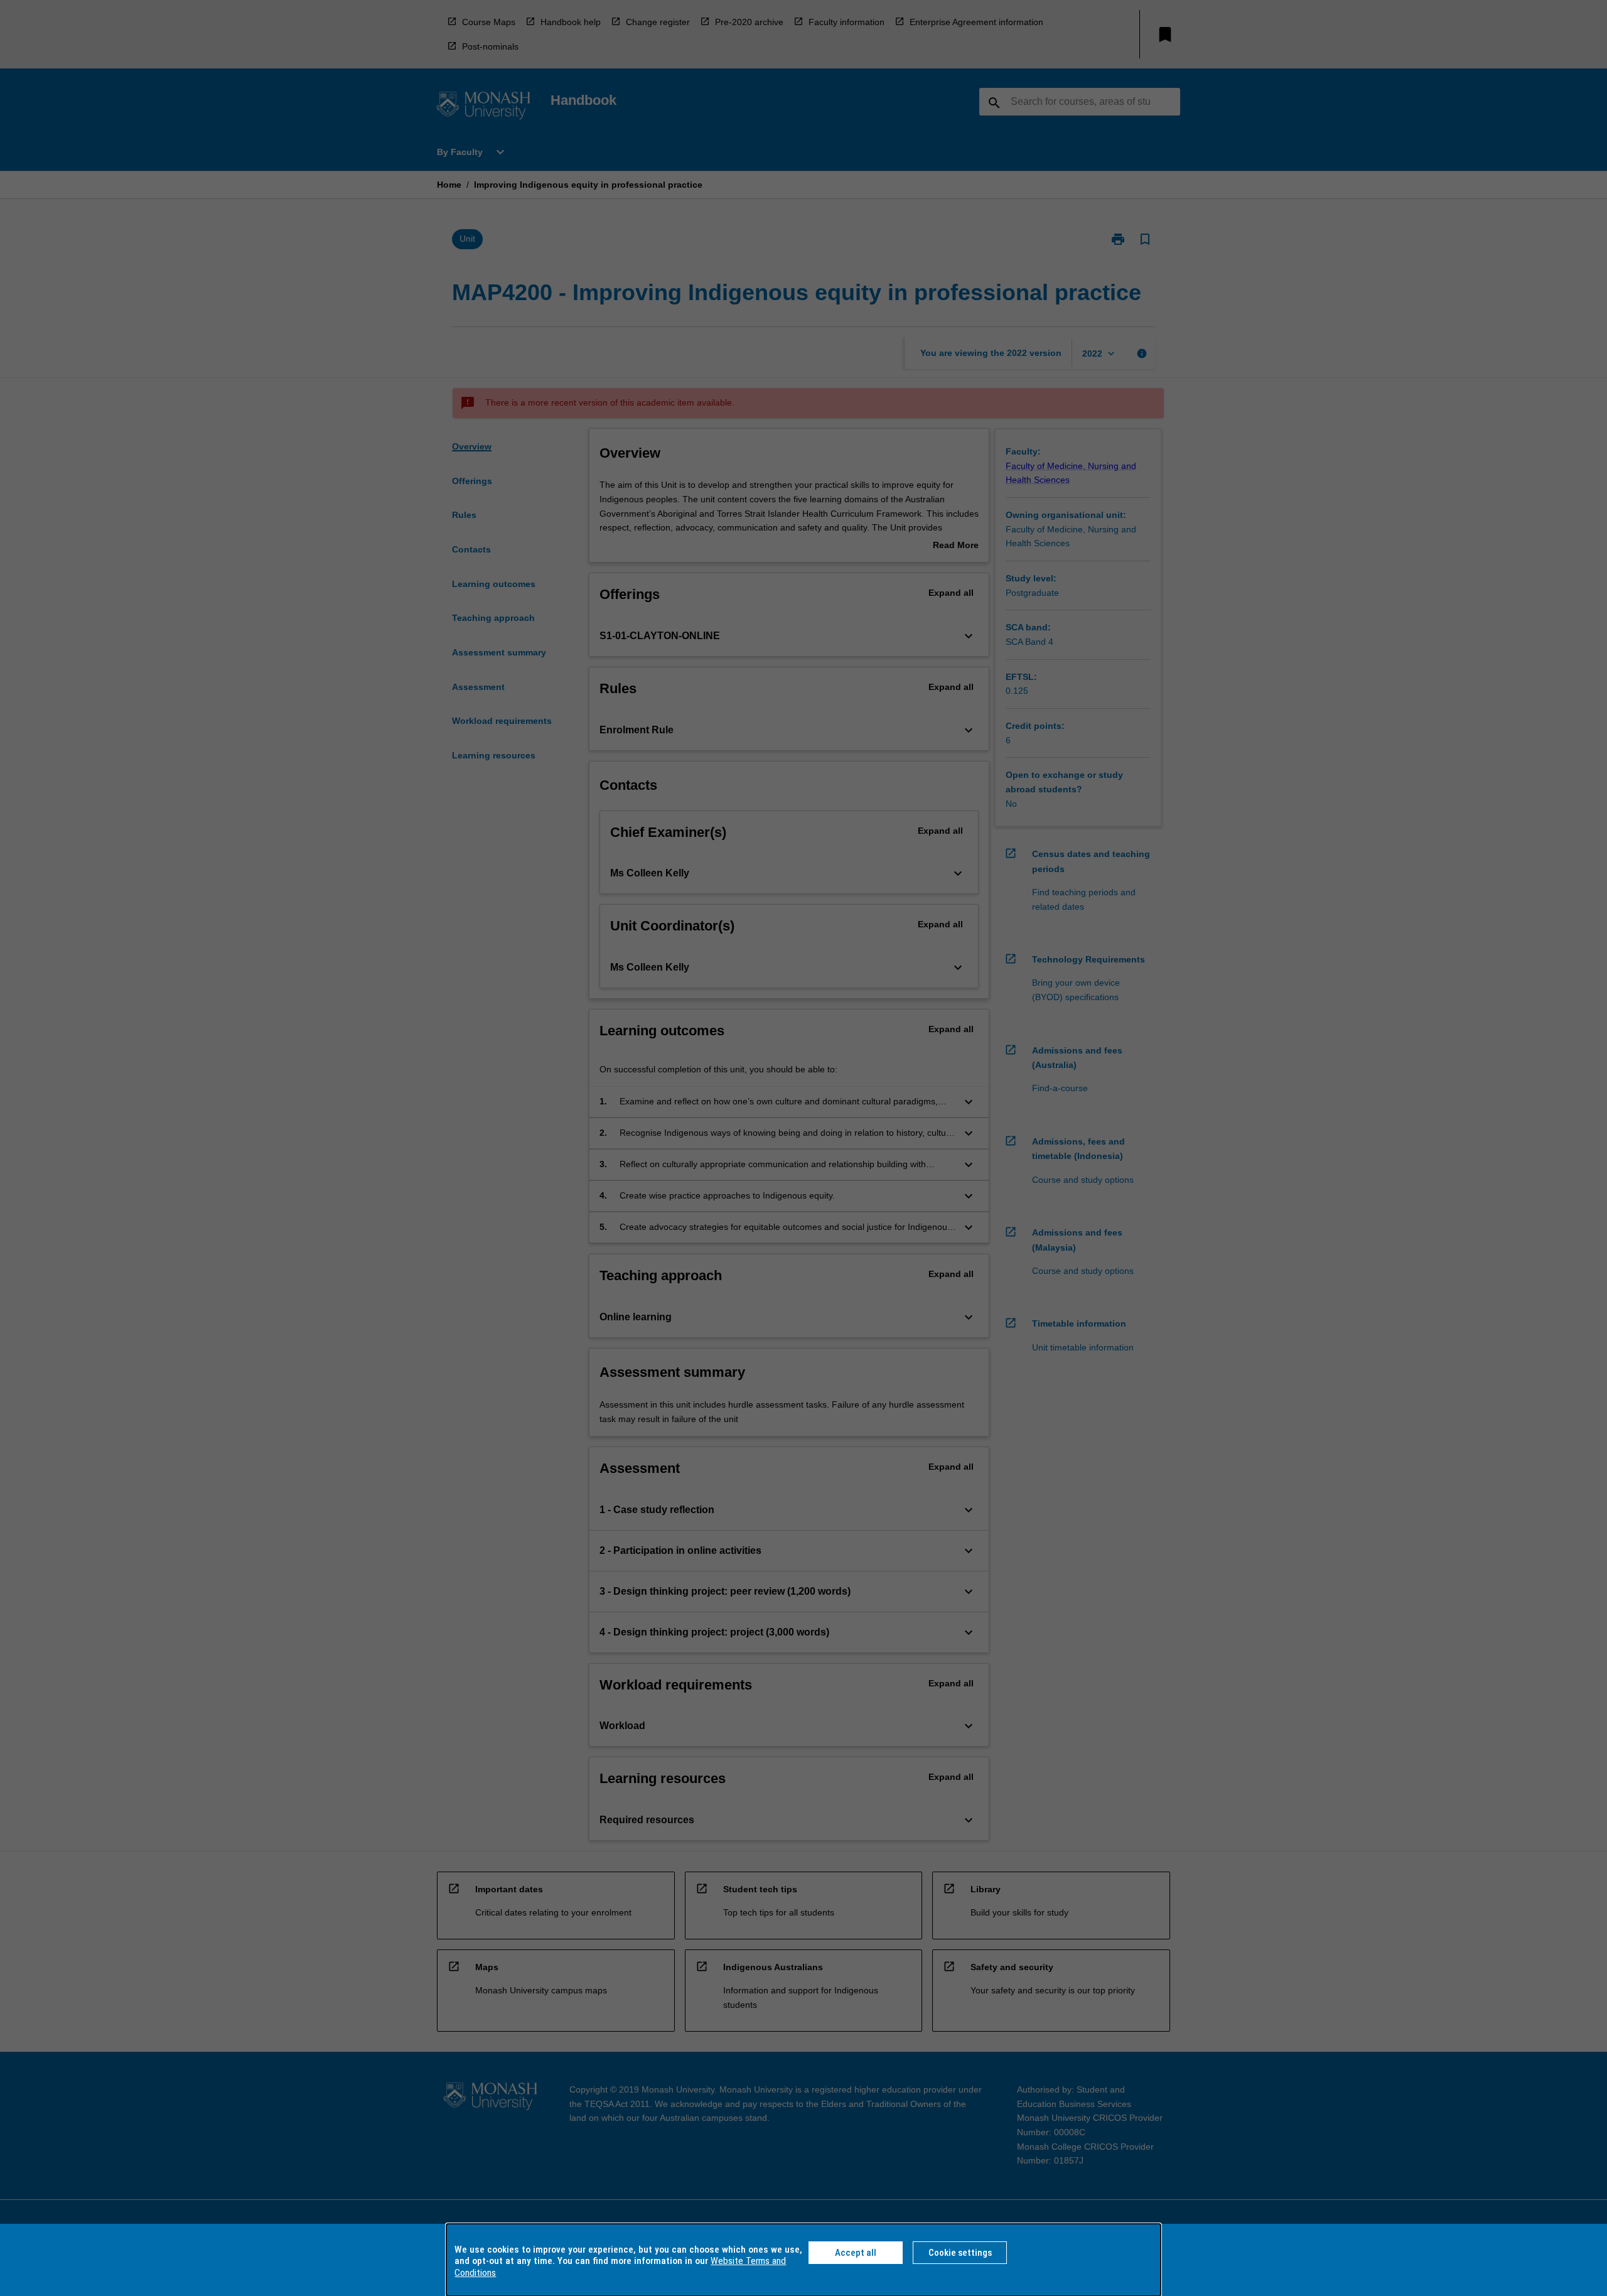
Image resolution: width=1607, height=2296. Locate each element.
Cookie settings (960, 2253)
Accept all (856, 2253)
